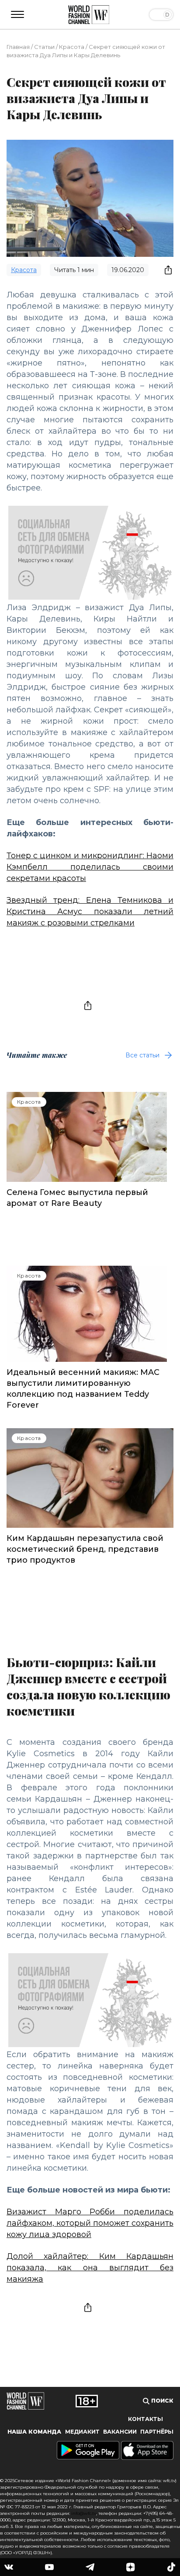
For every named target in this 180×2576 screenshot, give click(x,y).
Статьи (44, 47)
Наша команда (34, 2432)
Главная (18, 47)
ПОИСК (161, 2401)
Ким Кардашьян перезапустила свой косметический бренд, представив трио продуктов (85, 1549)
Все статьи (142, 1055)
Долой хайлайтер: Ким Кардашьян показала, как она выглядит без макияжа (90, 2268)
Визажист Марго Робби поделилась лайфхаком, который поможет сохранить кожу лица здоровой (90, 2223)
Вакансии (120, 2432)
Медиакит (82, 2432)
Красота (72, 47)
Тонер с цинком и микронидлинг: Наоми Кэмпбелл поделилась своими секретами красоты (90, 867)
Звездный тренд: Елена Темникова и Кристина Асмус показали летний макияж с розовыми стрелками (90, 912)
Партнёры (157, 2432)
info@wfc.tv (84, 2513)
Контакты (145, 2419)
